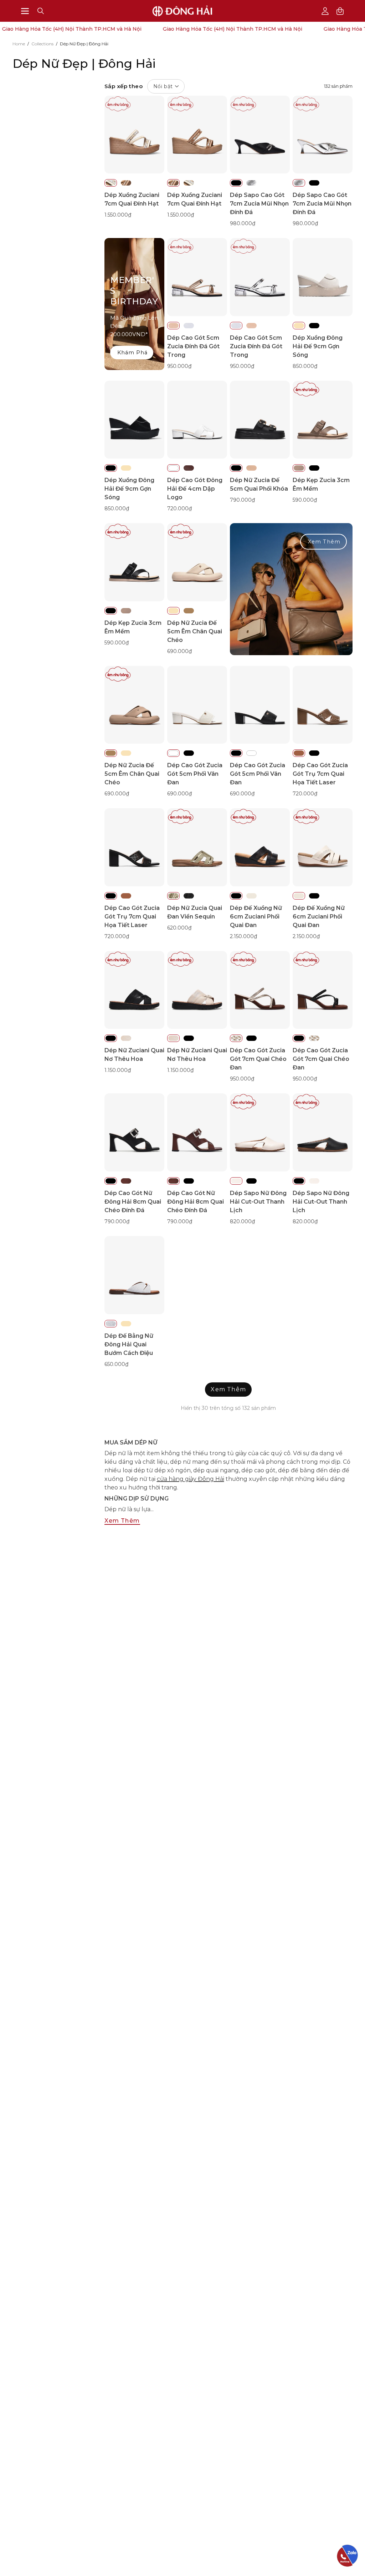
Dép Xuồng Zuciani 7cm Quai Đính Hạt (132, 199)
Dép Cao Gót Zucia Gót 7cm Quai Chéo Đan (258, 1059)
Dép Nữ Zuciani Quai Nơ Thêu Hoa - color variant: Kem (126, 1038)
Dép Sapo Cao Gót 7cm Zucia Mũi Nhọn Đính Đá (259, 204)
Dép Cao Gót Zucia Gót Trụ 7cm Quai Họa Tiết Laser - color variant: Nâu (299, 753)
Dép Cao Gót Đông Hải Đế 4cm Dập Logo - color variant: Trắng (173, 468)
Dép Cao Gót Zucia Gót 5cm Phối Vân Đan (195, 774)
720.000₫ (179, 508)
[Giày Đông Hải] (182, 11)
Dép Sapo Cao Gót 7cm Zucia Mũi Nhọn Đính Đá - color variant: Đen (236, 183)
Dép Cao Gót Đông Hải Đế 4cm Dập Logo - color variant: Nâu (189, 468)
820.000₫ (242, 1221)
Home (19, 44)
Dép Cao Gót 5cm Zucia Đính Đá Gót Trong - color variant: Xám (189, 326)
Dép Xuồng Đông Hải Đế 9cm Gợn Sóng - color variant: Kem (299, 326)
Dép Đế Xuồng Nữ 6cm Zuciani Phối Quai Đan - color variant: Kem (251, 896)
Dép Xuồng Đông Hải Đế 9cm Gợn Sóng (318, 346)
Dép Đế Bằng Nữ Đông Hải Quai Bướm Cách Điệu (129, 1344)
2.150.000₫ (243, 936)
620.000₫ (179, 928)
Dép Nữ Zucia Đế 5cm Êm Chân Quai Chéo (195, 631)
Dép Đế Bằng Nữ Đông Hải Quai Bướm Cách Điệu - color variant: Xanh (111, 1324)
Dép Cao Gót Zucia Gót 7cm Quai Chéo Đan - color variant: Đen (251, 1038)
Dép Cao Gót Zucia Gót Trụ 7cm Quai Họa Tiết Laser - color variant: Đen (314, 753)
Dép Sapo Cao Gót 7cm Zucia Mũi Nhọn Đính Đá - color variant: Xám (251, 183)
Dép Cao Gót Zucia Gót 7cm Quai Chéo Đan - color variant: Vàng (236, 1038)
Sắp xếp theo (139, 86)
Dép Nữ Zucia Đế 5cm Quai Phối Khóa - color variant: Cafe (251, 468)
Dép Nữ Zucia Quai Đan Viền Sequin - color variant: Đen (189, 896)
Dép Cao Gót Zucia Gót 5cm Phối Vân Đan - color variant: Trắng (173, 753)
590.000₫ (305, 500)
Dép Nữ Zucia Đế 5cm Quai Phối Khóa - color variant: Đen (236, 468)
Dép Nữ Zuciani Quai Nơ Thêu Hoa (134, 1055)
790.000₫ (242, 500)
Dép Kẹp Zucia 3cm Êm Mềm (321, 484)
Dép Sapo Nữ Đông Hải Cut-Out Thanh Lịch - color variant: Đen (251, 1181)
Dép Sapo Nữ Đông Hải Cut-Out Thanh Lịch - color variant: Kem (236, 1181)
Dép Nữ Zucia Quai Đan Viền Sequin (195, 912)
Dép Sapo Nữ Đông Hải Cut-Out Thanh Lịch (258, 1202)
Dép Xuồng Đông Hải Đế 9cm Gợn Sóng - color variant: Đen (314, 326)
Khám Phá (133, 353)
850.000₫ (305, 366)
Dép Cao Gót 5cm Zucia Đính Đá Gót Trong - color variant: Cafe (173, 326)
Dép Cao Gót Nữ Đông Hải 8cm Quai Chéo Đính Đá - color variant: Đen (111, 1181)
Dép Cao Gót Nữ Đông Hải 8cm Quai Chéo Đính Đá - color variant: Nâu (126, 1181)
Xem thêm (122, 1521)
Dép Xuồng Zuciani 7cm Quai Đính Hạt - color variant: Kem (111, 183)
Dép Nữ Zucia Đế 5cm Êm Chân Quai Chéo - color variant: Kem (173, 611)
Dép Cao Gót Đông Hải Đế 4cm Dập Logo (195, 489)
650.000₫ (116, 1364)
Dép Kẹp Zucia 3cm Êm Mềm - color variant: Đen (314, 468)
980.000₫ (243, 223)
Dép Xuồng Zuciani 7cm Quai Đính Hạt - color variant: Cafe (126, 183)
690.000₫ (179, 651)
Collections (42, 44)
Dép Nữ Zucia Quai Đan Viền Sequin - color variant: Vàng (173, 896)
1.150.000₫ (118, 1070)
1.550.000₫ (118, 215)
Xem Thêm (324, 542)
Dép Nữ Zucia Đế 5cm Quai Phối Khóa (259, 484)
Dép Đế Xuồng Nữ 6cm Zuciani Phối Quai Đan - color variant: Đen (236, 896)
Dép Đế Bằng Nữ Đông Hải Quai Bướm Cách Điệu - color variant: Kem (126, 1324)
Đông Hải (191, 1479)
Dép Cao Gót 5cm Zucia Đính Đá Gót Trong (193, 346)
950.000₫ (179, 366)
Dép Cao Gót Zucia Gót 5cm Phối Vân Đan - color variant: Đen (189, 753)
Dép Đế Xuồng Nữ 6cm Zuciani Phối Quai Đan (256, 917)
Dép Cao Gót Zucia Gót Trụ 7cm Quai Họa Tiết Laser (320, 774)
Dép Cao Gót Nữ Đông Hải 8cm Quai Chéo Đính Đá (133, 1202)
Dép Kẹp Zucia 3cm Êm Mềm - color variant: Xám (299, 468)
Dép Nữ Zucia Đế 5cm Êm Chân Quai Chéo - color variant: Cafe (189, 611)
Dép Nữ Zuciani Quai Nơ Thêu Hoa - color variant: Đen (111, 1038)
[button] (41, 11)
